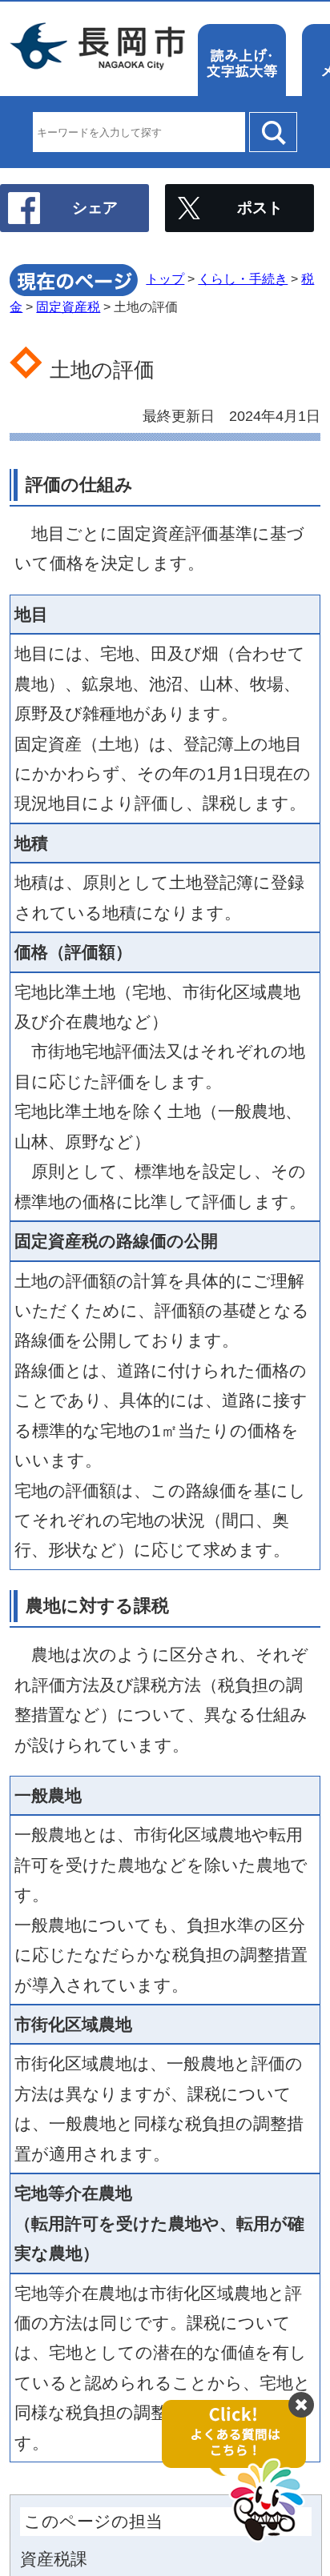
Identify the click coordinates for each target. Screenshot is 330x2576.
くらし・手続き (243, 279)
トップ (165, 279)
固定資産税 (68, 307)
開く (242, 2472)
